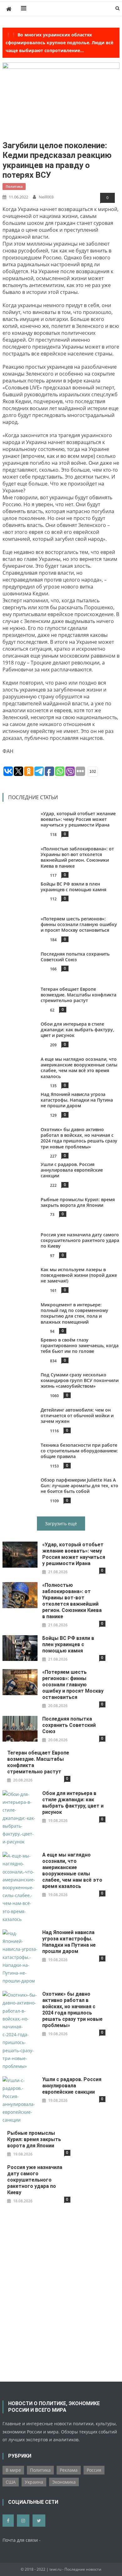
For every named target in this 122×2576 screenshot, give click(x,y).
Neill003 (46, 197)
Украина (34, 2482)
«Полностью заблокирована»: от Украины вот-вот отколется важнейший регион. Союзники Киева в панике (77, 857)
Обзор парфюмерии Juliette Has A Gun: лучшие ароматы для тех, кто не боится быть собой (79, 1486)
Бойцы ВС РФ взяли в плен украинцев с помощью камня (74, 887)
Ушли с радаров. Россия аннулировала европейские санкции (72, 1170)
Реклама (69, 2470)
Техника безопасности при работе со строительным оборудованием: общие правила (79, 1451)
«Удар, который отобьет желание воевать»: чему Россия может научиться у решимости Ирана (78, 819)
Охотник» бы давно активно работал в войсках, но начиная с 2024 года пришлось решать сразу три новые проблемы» (79, 1138)
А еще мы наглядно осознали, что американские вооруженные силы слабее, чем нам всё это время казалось (79, 1068)
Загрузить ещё (61, 1524)
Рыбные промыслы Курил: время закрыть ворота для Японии (78, 1202)
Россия (94, 2470)
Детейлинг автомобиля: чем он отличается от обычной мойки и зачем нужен (77, 1415)
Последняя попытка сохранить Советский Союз (75, 957)
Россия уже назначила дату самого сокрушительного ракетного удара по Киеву (80, 1240)
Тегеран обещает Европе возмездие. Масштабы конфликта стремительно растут (79, 995)
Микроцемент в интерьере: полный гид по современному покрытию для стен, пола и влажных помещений (74, 1313)
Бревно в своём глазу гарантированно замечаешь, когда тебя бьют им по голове (80, 1345)
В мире (13, 2470)
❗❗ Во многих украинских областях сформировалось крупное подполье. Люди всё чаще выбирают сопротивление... (59, 43)
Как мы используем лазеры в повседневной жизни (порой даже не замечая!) (79, 1275)
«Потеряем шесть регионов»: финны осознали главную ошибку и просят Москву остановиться (79, 924)
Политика (14, 186)
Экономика (64, 2482)
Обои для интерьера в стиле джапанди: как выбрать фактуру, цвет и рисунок (77, 1030)
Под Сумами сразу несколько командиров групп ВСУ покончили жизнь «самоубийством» (80, 1380)
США (11, 2482)
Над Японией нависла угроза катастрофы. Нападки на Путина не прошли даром (77, 1100)
